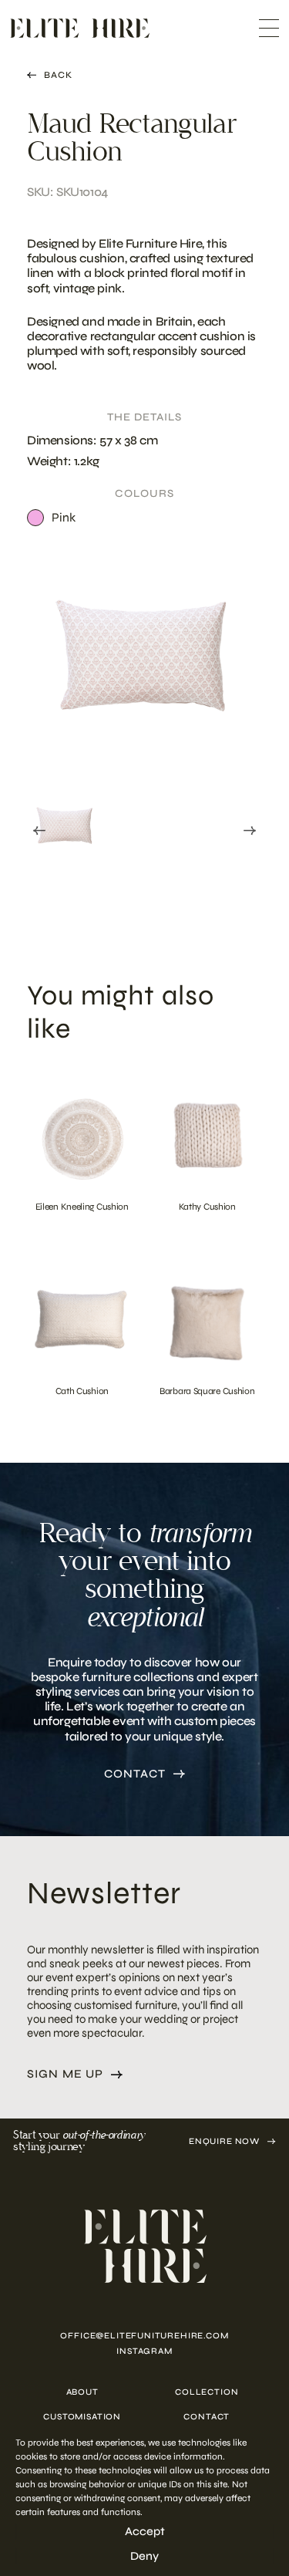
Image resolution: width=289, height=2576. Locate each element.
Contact (135, 1774)
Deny (144, 2556)
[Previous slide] (39, 831)
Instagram (144, 2351)
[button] (66, 827)
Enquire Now (224, 2141)
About (82, 2392)
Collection (207, 2392)
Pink (64, 517)
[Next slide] (250, 831)
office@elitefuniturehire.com (144, 2336)
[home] (144, 2246)
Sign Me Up (65, 2074)
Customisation (82, 2417)
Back (58, 75)
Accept (145, 2531)
